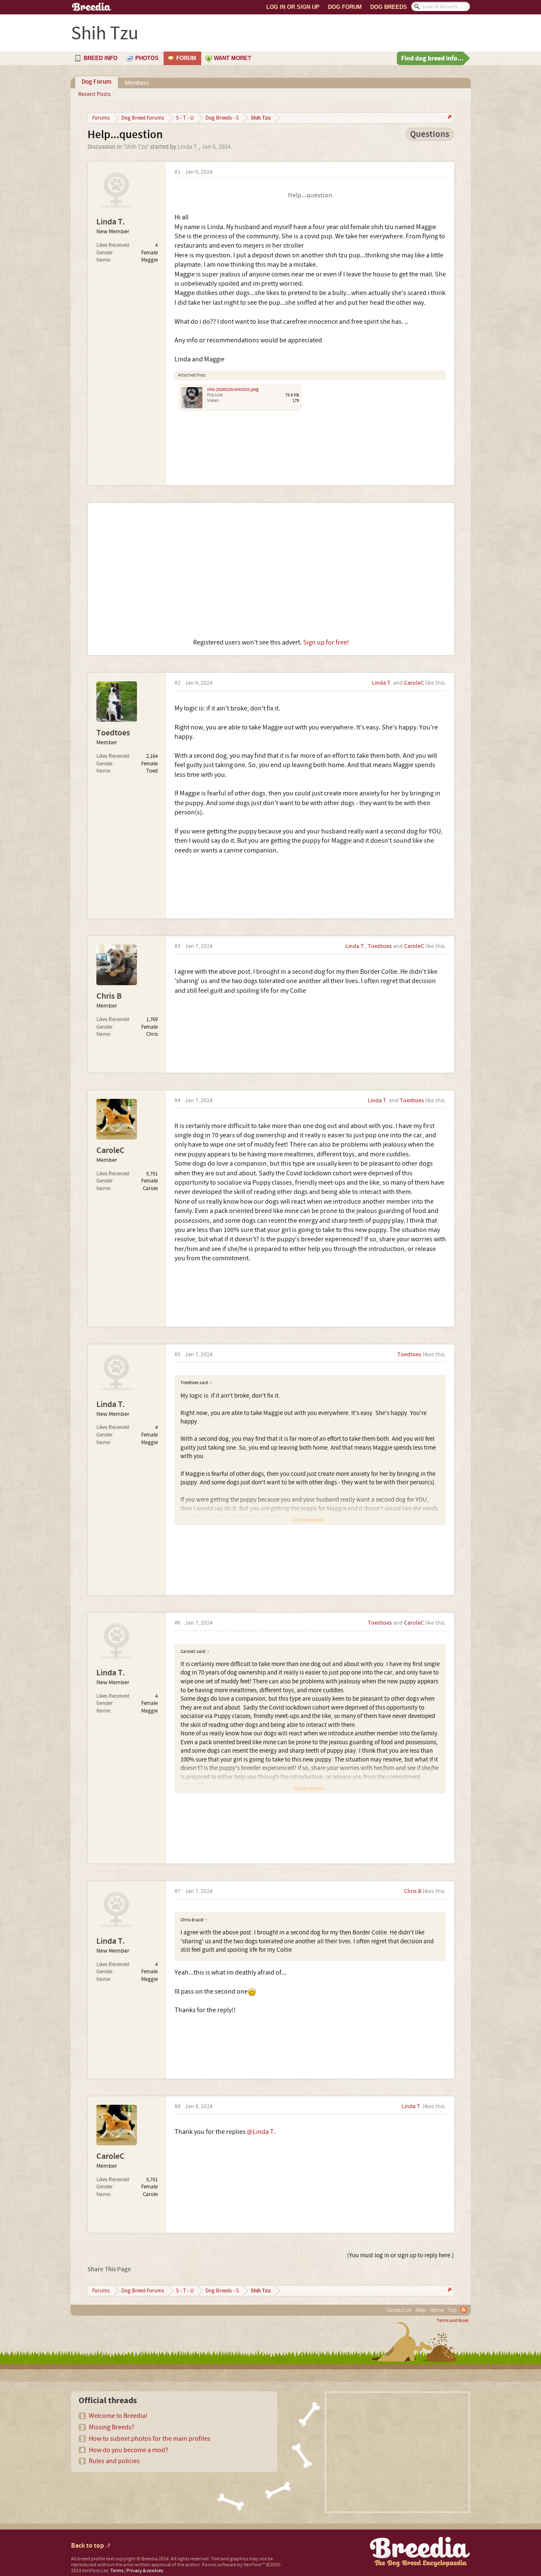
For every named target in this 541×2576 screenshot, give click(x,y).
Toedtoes (113, 733)
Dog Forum (345, 7)
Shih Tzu (136, 147)
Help (421, 2310)
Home (437, 2310)
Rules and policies (114, 2461)
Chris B (109, 996)
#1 (178, 172)
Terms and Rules (453, 2321)
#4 (178, 1101)
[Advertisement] (271, 571)
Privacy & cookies (145, 2571)
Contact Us (399, 2310)
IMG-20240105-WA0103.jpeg (233, 390)
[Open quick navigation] (449, 118)
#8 (178, 2107)
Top (452, 2310)
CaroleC (414, 683)
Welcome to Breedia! (118, 2416)
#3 (178, 947)
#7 (178, 1892)
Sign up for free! (326, 642)
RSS (464, 2310)
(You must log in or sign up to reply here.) (400, 2255)
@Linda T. (261, 2132)
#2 (178, 683)
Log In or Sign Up (293, 7)
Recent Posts (94, 94)
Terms (117, 2571)
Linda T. (188, 147)
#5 (178, 1355)
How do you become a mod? (128, 2450)
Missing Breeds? (112, 2427)
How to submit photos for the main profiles (150, 2439)
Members (137, 83)
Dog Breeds (389, 7)
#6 (178, 1623)
